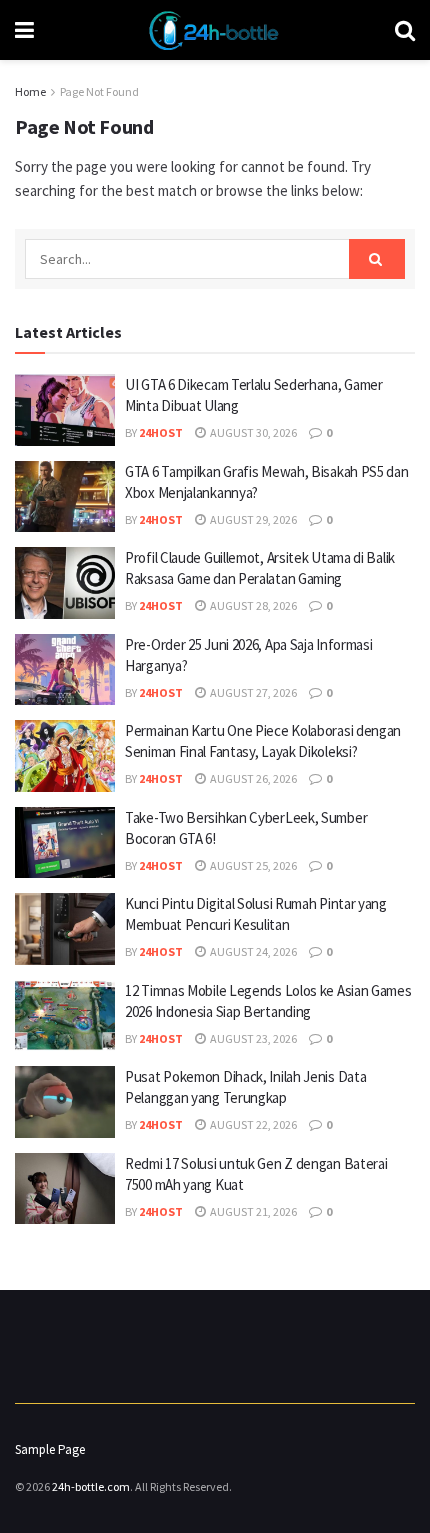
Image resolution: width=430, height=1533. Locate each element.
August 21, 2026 (252, 1211)
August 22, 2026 (252, 1124)
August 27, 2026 (252, 692)
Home (30, 91)
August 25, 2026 (252, 865)
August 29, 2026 (252, 519)
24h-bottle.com (91, 1486)
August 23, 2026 (252, 1038)
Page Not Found (99, 91)
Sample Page (50, 1449)
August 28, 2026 (252, 605)
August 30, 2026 (252, 432)
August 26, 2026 (252, 778)
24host (161, 432)
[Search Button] (377, 259)
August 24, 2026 (252, 951)
